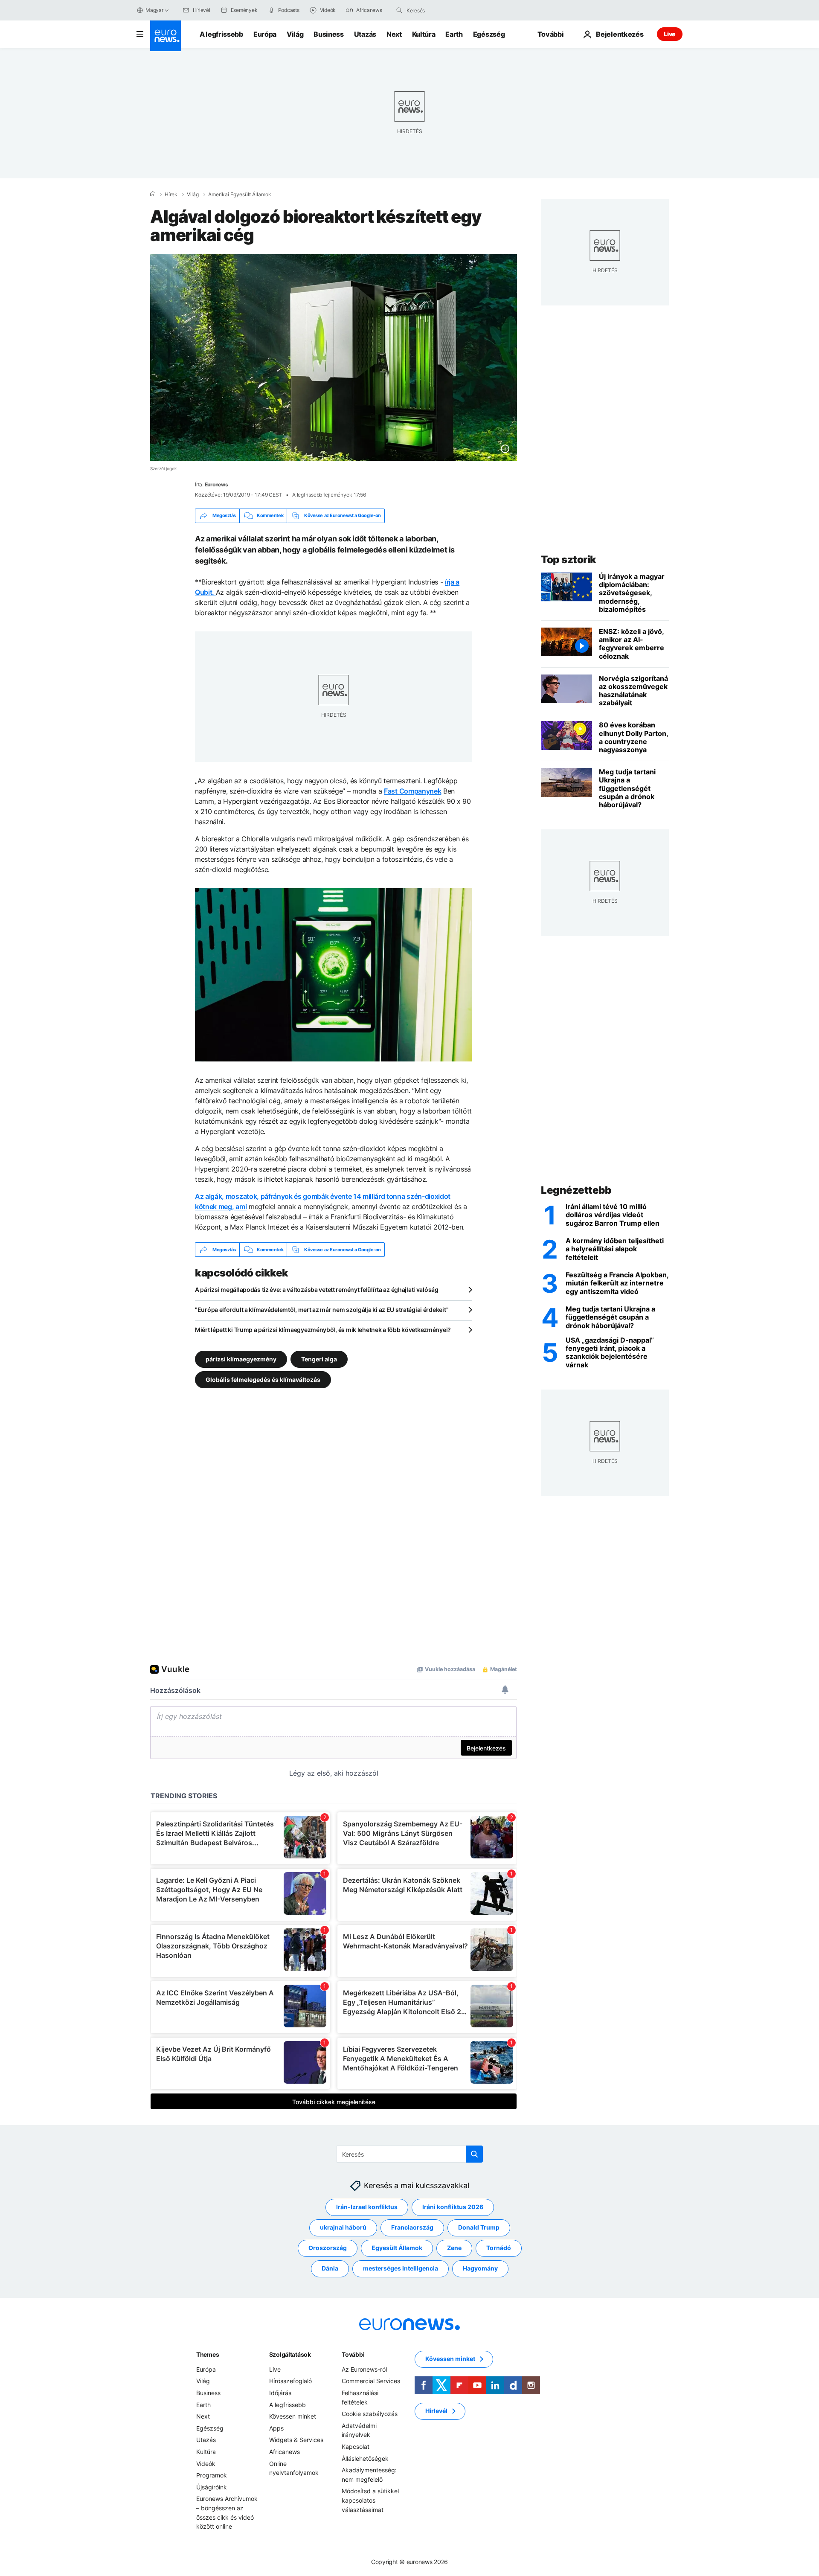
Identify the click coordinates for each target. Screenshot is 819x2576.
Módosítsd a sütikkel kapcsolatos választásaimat (370, 2500)
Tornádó (499, 2248)
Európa (265, 34)
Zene (454, 2248)
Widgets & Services (296, 2440)
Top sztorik (569, 560)
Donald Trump (479, 2228)
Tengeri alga (319, 1359)
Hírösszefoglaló (290, 2381)
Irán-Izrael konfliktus (367, 2207)
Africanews (285, 2452)
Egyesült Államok (397, 2248)
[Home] (153, 194)
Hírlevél (436, 2411)
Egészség (489, 34)
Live (670, 34)
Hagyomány (480, 2269)
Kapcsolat (356, 2447)
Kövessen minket (293, 2416)
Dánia (330, 2269)
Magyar (154, 10)
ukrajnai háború (343, 2228)
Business (328, 34)
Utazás (365, 34)
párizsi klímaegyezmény (241, 1359)
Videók (206, 2464)
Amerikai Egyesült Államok (240, 195)
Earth (454, 34)
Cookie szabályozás (370, 2414)
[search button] (399, 10)
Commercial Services (371, 2381)
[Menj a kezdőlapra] (166, 36)
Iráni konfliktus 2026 (453, 2207)
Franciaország (412, 2228)
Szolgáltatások (290, 2354)
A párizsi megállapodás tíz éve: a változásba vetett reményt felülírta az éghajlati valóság (317, 1289)
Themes (208, 2354)
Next (394, 34)
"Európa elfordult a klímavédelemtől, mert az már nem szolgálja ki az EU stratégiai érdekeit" (322, 1310)
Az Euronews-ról (364, 2369)
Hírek (171, 195)
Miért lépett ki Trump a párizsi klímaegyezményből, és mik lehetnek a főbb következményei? (323, 1330)
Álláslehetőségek (365, 2458)
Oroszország (328, 2248)
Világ (295, 34)
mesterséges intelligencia (401, 2269)
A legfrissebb (221, 34)
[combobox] (442, 10)
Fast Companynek (412, 791)
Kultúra (424, 34)
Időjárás (280, 2393)
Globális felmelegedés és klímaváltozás (263, 1380)
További (353, 2354)
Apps (276, 2428)
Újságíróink (212, 2487)
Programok (212, 2475)
